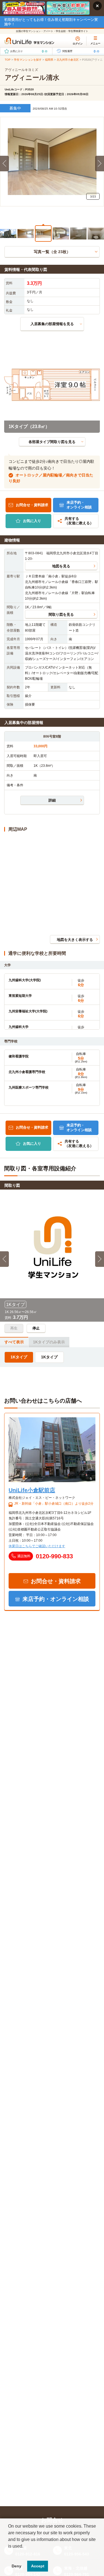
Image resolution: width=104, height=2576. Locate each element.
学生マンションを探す (28, 60)
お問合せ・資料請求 (32, 505)
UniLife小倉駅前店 (32, 1490)
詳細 (52, 800)
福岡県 (49, 60)
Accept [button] (38, 2566)
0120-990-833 (54, 1556)
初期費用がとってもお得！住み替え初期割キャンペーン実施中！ (51, 22)
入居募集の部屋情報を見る (52, 324)
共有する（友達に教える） (79, 521)
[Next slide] (100, 164)
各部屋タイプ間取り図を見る (52, 442)
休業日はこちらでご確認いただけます (37, 1546)
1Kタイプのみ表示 (49, 1342)
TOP (8, 60)
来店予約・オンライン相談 (79, 505)
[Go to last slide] (4, 1259)
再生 (14, 1328)
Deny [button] (17, 2566)
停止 (36, 1328)
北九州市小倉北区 (68, 60)
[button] (8, 232)
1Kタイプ (19, 1357)
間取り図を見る (61, 615)
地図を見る (61, 566)
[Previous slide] (4, 164)
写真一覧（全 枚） (52, 252)
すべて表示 (14, 1342)
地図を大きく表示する (75, 940)
